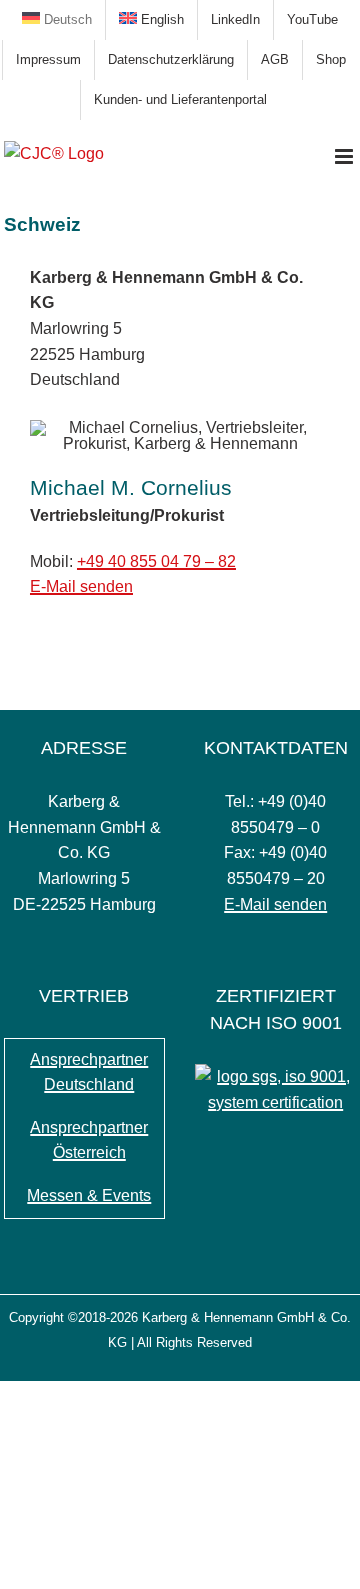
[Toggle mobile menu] (345, 156)
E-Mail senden (81, 586)
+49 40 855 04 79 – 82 (156, 561)
